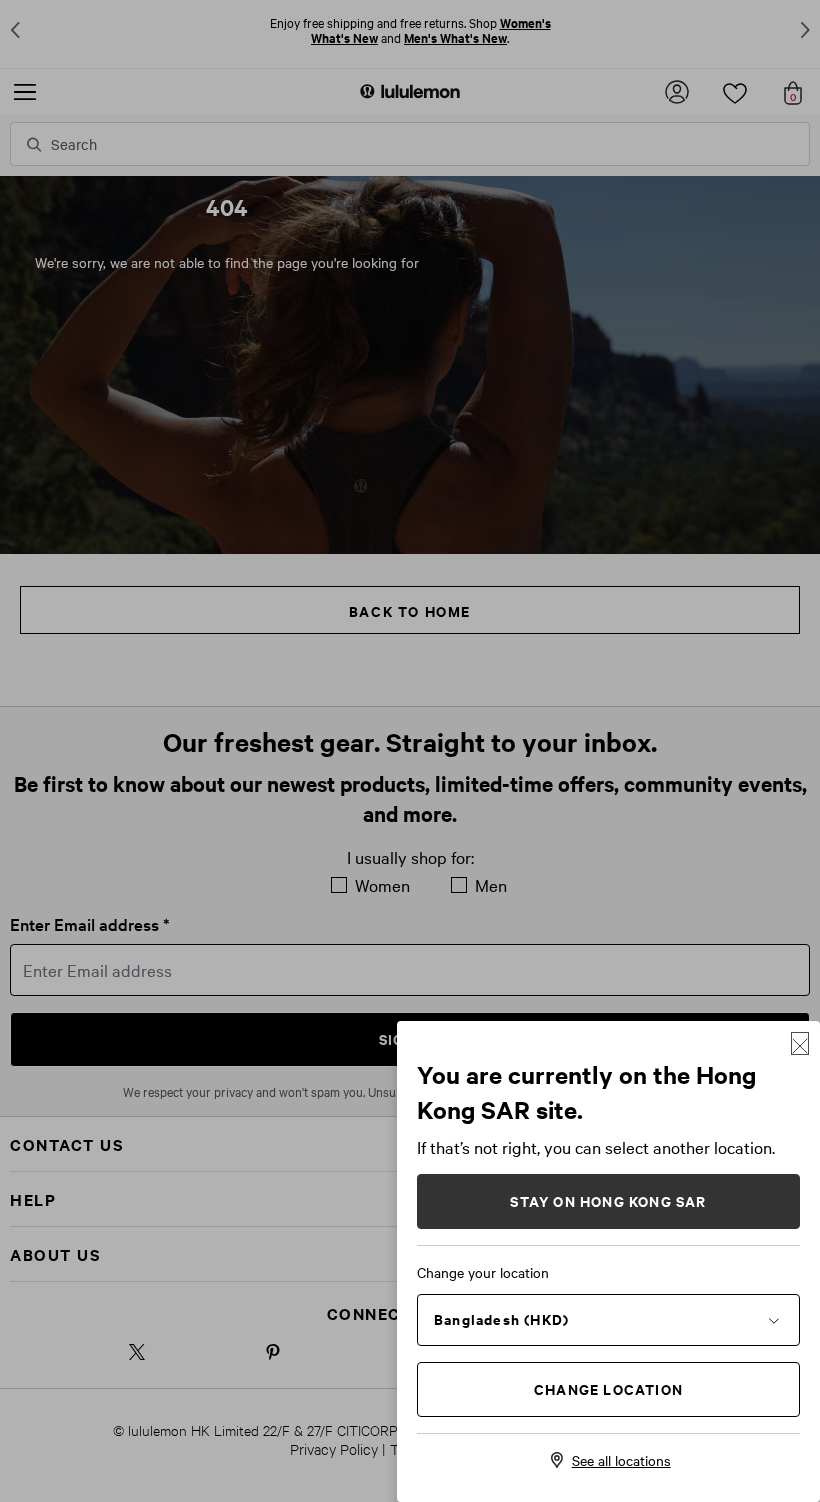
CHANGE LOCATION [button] (608, 1388)
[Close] (800, 1043)
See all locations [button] (621, 1460)
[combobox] (608, 1319)
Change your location (483, 1272)
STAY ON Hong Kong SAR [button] (608, 1200)
